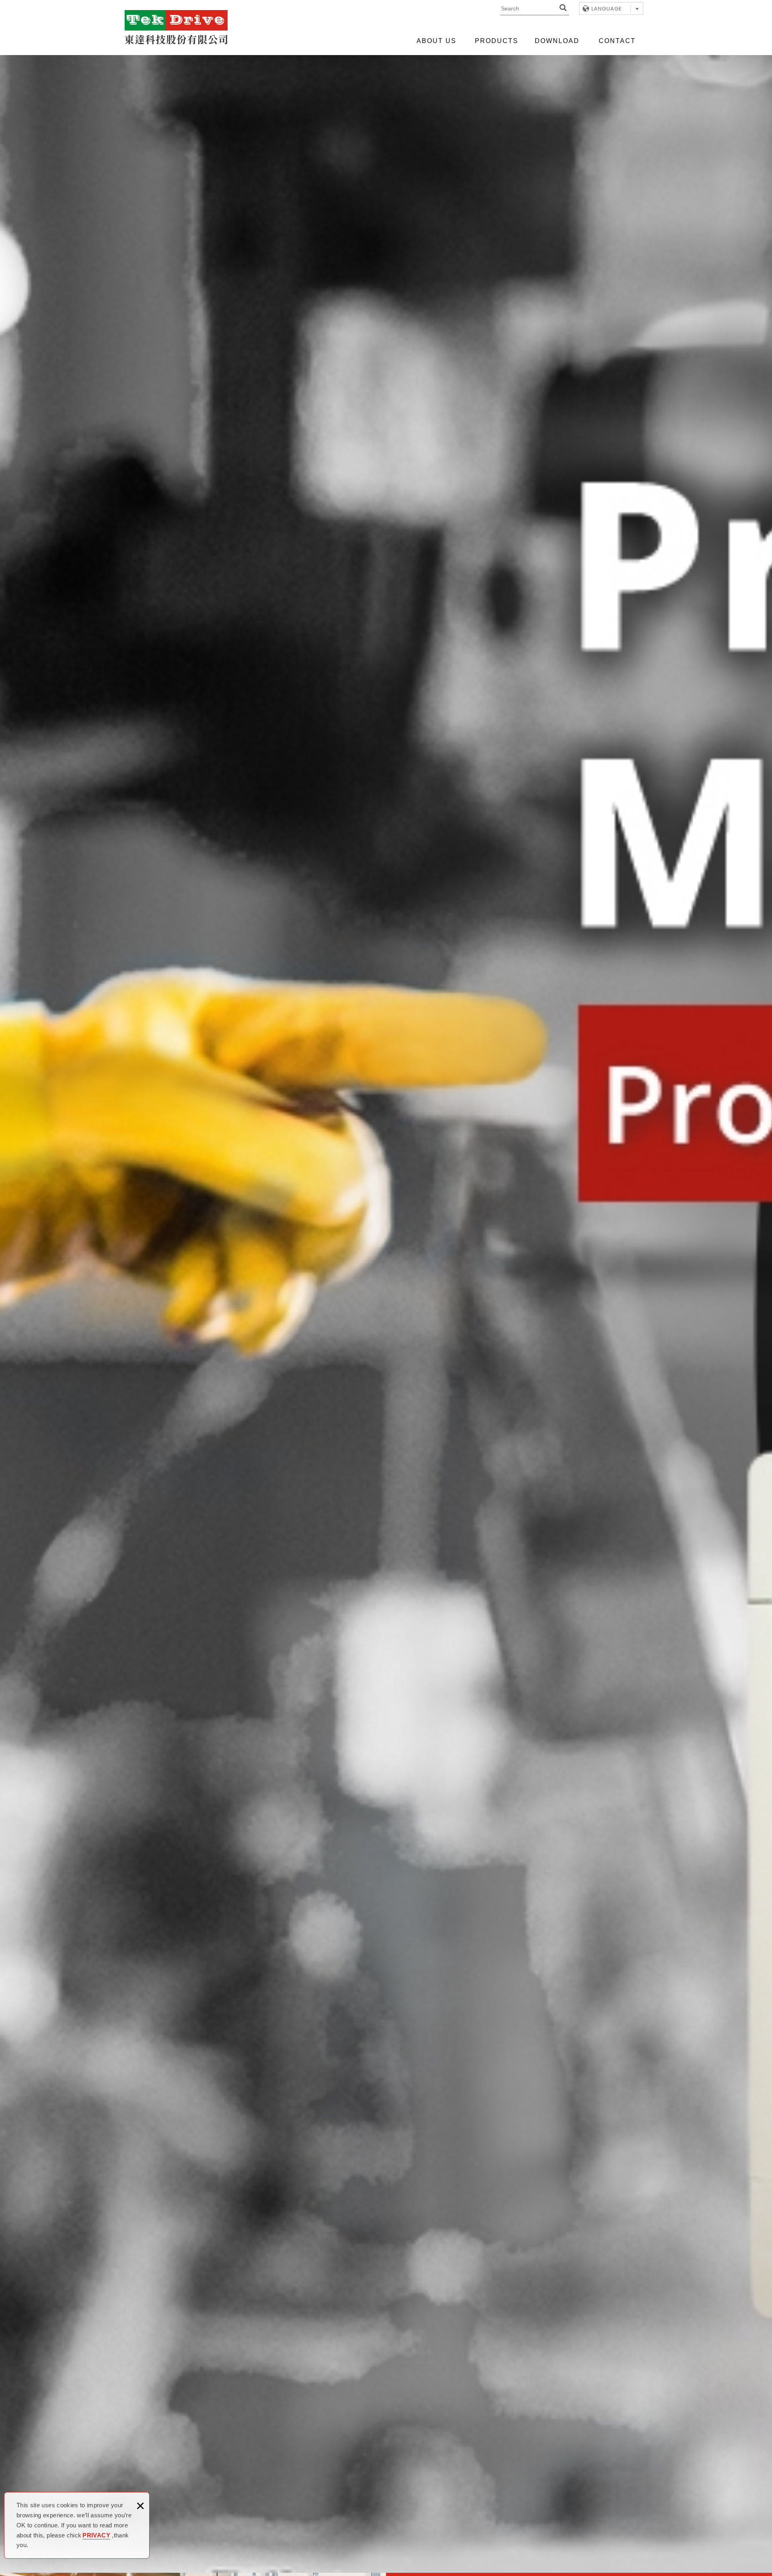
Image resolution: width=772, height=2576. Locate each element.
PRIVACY (96, 2535)
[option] (386, 1312)
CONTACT (617, 41)
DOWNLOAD (557, 41)
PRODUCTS (497, 41)
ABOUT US (436, 41)
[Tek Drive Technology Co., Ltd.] (176, 27)
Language (607, 9)
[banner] (386, 1312)
